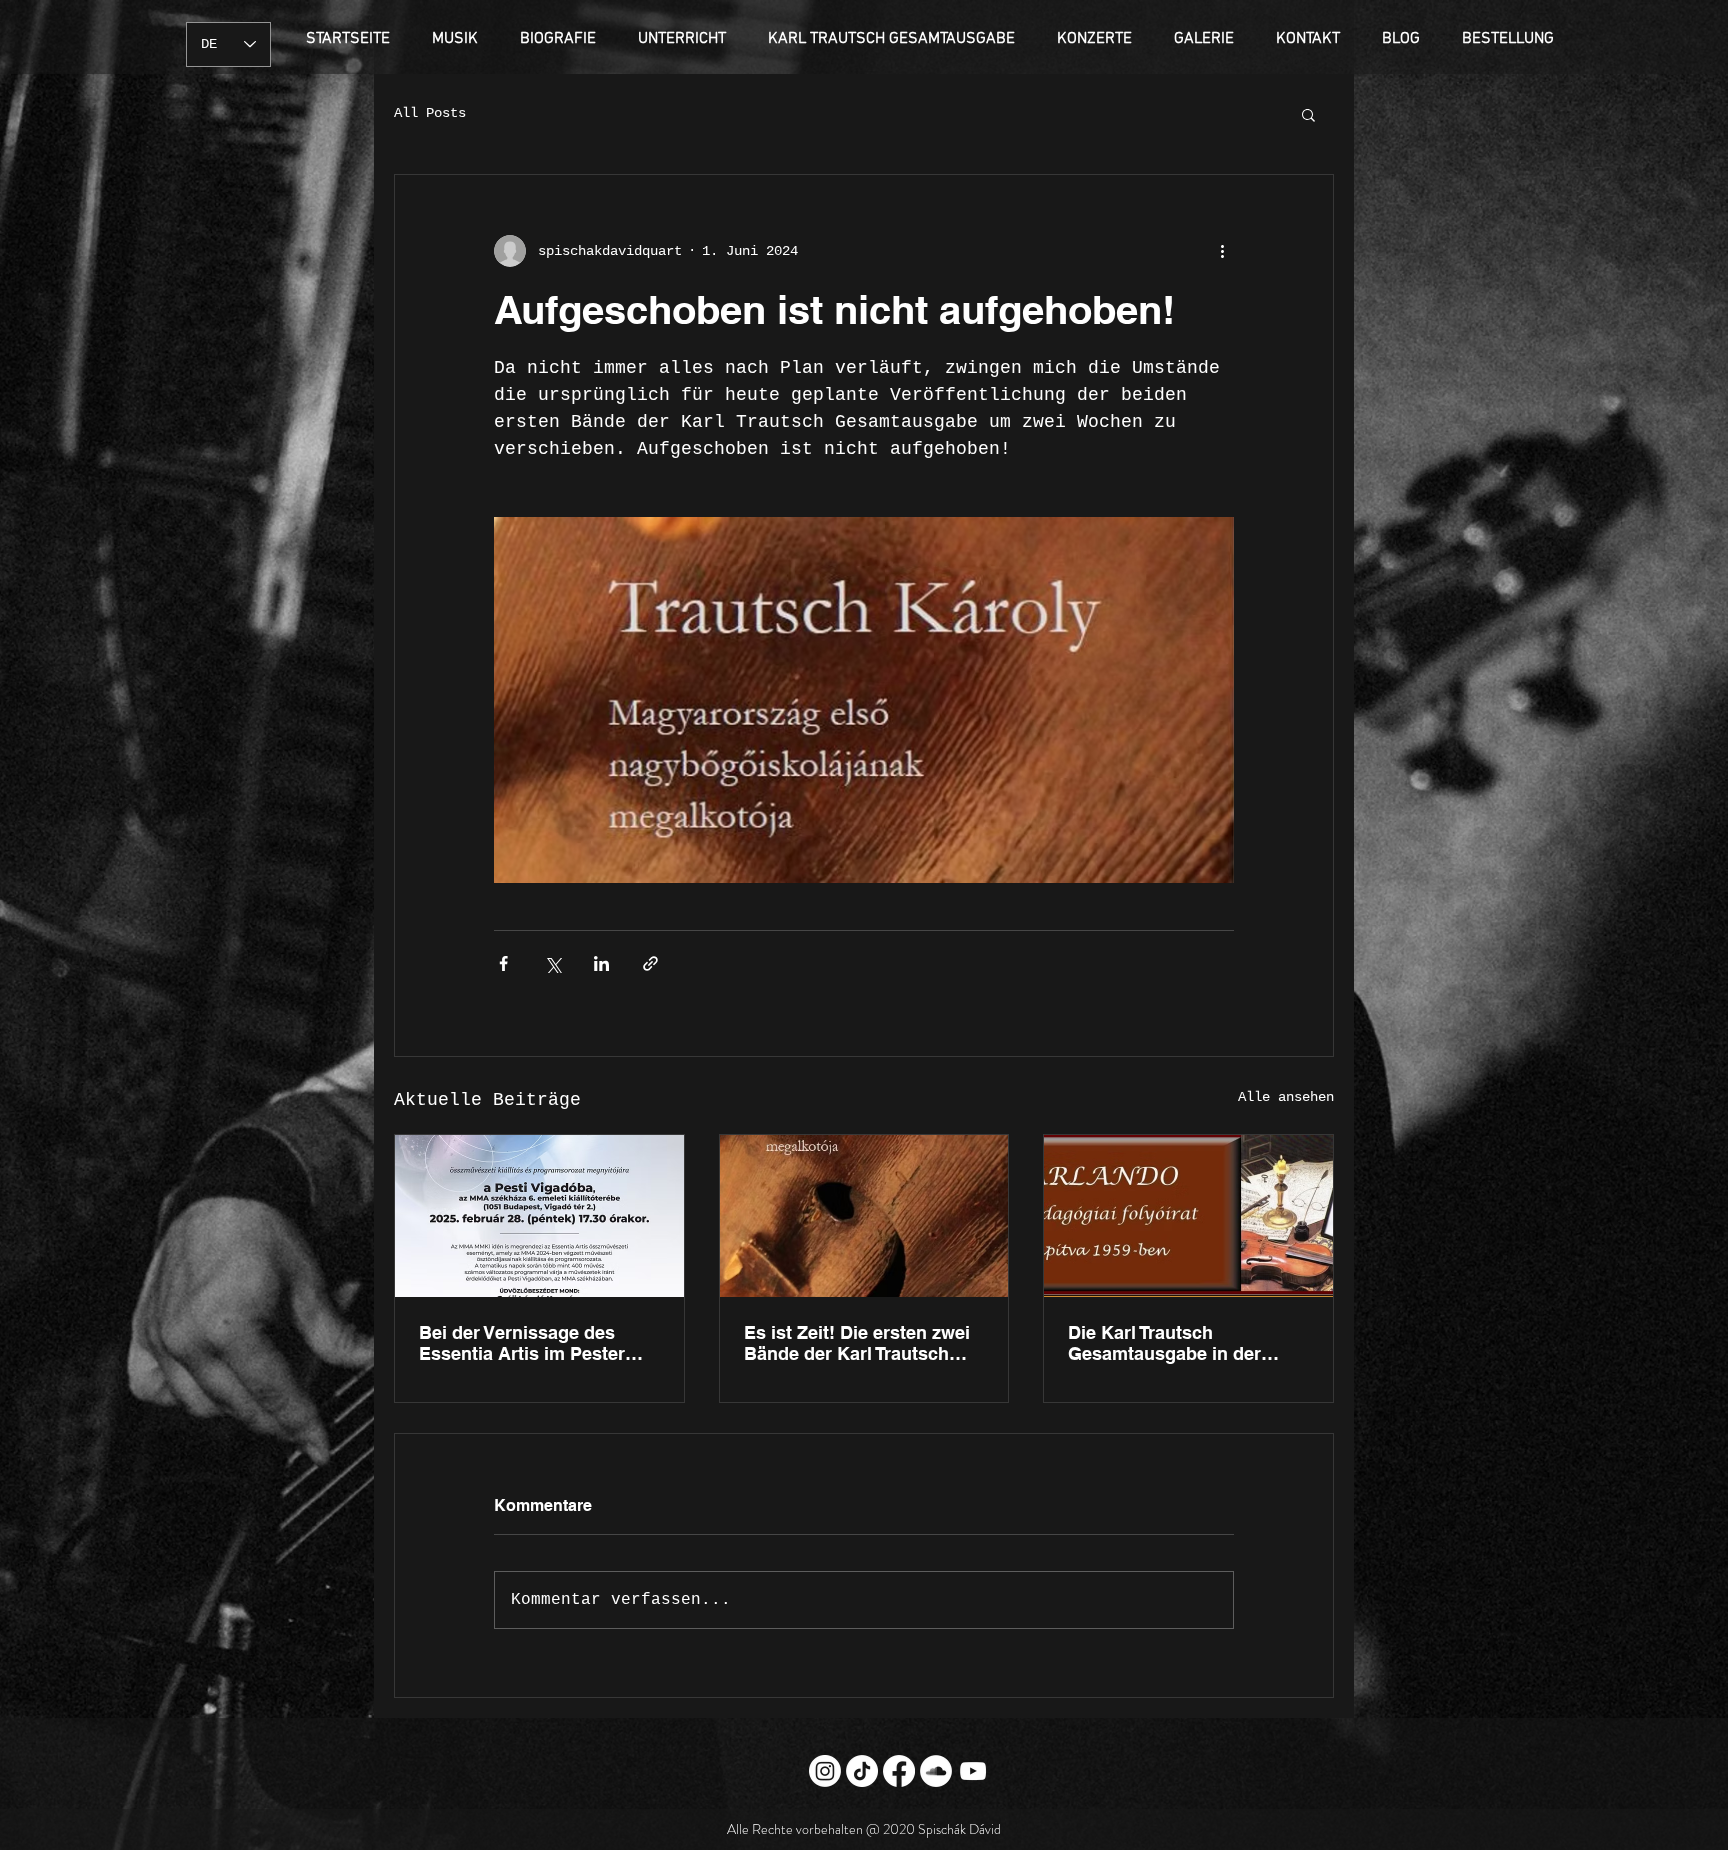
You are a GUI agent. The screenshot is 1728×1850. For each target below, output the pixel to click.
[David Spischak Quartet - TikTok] (862, 1771)
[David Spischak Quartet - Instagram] (825, 1771)
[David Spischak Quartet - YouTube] (973, 1771)
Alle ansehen (1286, 1097)
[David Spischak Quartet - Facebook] (899, 1771)
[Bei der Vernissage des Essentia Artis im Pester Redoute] (539, 1216)
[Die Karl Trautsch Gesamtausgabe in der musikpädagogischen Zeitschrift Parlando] (1188, 1216)
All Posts (430, 113)
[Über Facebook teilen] (503, 963)
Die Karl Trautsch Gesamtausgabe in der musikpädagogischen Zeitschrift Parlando (1164, 1343)
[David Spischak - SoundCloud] (936, 1771)
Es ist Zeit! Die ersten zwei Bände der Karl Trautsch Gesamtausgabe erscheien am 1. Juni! (858, 1343)
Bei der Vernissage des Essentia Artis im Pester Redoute (522, 1343)
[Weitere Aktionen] (1222, 251)
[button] (1308, 114)
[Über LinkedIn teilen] (601, 963)
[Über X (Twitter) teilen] (552, 963)
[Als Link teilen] (650, 963)
